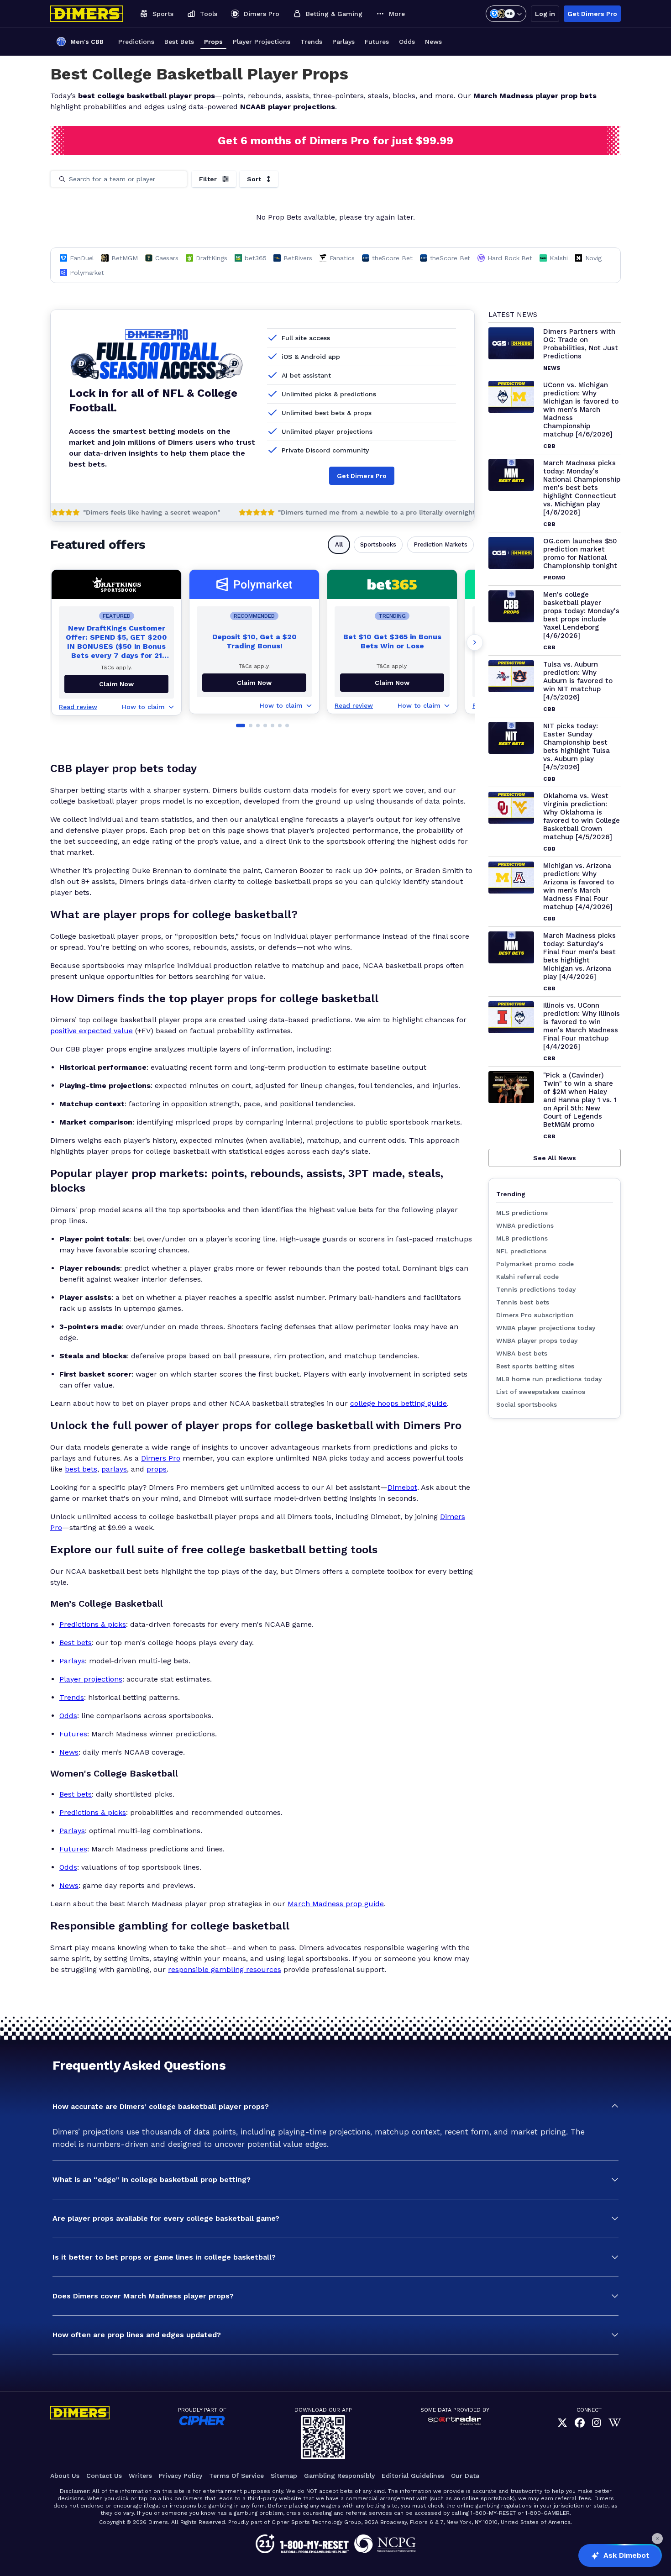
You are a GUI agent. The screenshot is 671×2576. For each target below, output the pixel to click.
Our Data (465, 2476)
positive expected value (92, 1031)
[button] (335, 2107)
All (339, 544)
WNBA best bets (522, 1353)
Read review (78, 707)
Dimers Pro (161, 1458)
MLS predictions (522, 1213)
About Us (65, 2476)
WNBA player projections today (546, 1328)
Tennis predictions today (536, 1289)
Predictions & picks (93, 1624)
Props (213, 42)
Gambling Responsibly (339, 2476)
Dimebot (402, 1487)
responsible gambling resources (225, 1969)
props (157, 1469)
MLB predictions (522, 1238)
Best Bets (179, 42)
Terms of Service (236, 2476)
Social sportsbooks (527, 1404)
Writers (140, 2476)
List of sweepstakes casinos (541, 1392)
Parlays (343, 42)
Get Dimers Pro (592, 14)
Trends (311, 42)
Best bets (76, 1643)
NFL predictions (521, 1251)
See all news (555, 1158)
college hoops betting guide (398, 1403)
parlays (114, 1469)
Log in (545, 14)
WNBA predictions (525, 1225)
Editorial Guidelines (413, 2476)
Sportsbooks (378, 544)
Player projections (91, 1679)
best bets (81, 1469)
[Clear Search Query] (174, 179)
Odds (407, 42)
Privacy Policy (181, 2476)
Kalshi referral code (527, 1277)
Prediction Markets (440, 544)
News (433, 42)
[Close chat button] (657, 2539)
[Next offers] (475, 642)
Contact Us (104, 2476)
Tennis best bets (523, 1302)
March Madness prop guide (336, 1904)
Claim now (116, 684)
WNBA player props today (537, 1341)
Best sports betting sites (535, 1366)
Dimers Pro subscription (535, 1315)
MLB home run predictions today (549, 1379)
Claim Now (254, 683)
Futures (377, 42)
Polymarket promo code (535, 1264)
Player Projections (262, 42)
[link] (562, 2423)
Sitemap (284, 2476)
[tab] (241, 725)
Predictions (136, 42)
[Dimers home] (87, 14)
